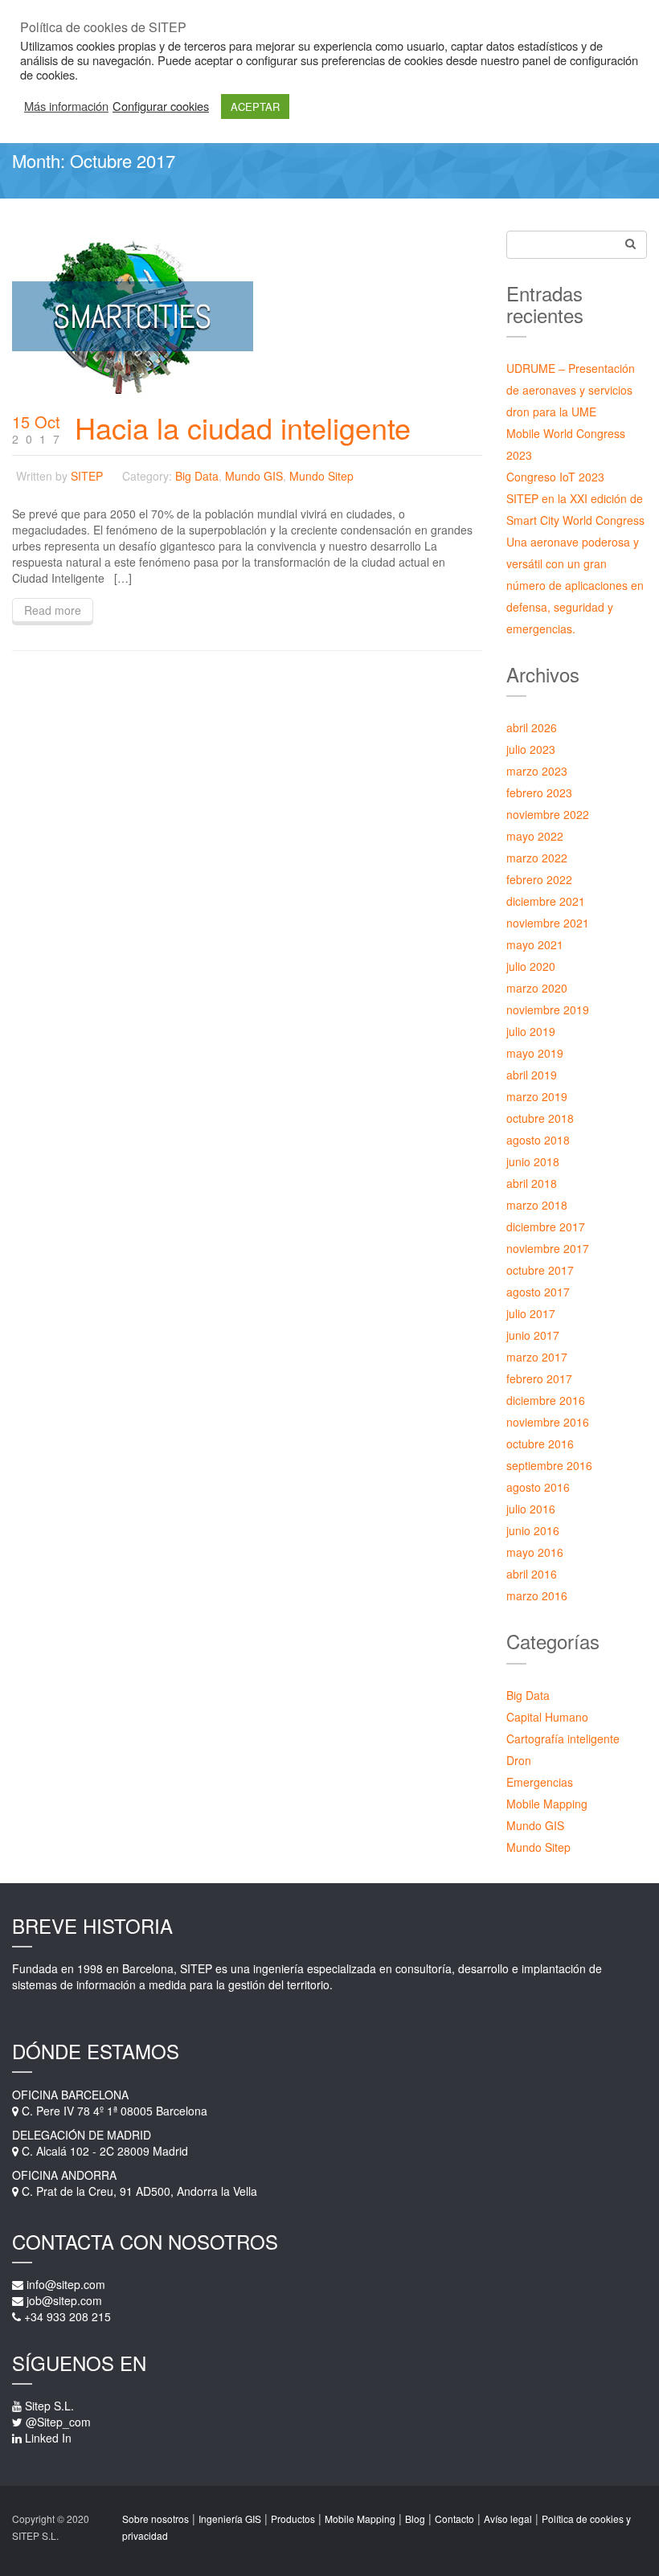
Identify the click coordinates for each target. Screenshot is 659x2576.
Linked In (48, 2438)
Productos (293, 2519)
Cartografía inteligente (563, 1738)
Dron (519, 1760)
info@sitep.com (66, 2284)
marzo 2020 (537, 988)
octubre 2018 (540, 1118)
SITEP (87, 476)
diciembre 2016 (546, 1400)
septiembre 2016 (549, 1465)
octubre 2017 (540, 1270)
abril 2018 (532, 1183)
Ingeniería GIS (230, 2519)
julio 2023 (531, 749)
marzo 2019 (537, 1096)
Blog (415, 2519)
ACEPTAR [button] (255, 106)
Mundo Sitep (321, 476)
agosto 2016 (538, 1487)
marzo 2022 (537, 858)
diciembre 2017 (546, 1227)
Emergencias (540, 1782)
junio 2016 (533, 1530)
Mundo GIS (254, 476)
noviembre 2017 (548, 1248)
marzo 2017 (537, 1357)
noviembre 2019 (548, 1010)
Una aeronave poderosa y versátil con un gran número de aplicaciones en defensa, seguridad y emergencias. (575, 585)
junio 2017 (533, 1335)
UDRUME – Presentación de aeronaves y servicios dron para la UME (571, 390)
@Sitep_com (58, 2422)
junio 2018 (533, 1161)
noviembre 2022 (548, 814)
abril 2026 (532, 727)
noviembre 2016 (548, 1422)
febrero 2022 (539, 879)
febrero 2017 (539, 1378)
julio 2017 (531, 1313)
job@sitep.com (64, 2300)
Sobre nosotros (156, 2519)
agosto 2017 (538, 1292)
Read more (53, 610)
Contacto (454, 2519)
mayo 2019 (535, 1053)
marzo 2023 (537, 771)
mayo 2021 (535, 944)
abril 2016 (532, 1574)
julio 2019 (531, 1031)
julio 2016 (531, 1509)
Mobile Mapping (547, 1804)
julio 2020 (531, 966)
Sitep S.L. (49, 2406)
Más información (66, 106)
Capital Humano (547, 1717)
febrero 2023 (539, 792)
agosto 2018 (538, 1140)
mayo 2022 (535, 836)
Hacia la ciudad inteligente (243, 427)
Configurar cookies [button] (161, 106)
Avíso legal (508, 2519)
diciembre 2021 (546, 901)
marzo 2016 (537, 1595)
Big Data (197, 476)
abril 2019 (532, 1075)
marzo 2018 (537, 1205)
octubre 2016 (540, 1444)
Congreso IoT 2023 (555, 477)
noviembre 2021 (548, 923)
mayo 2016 (535, 1552)
